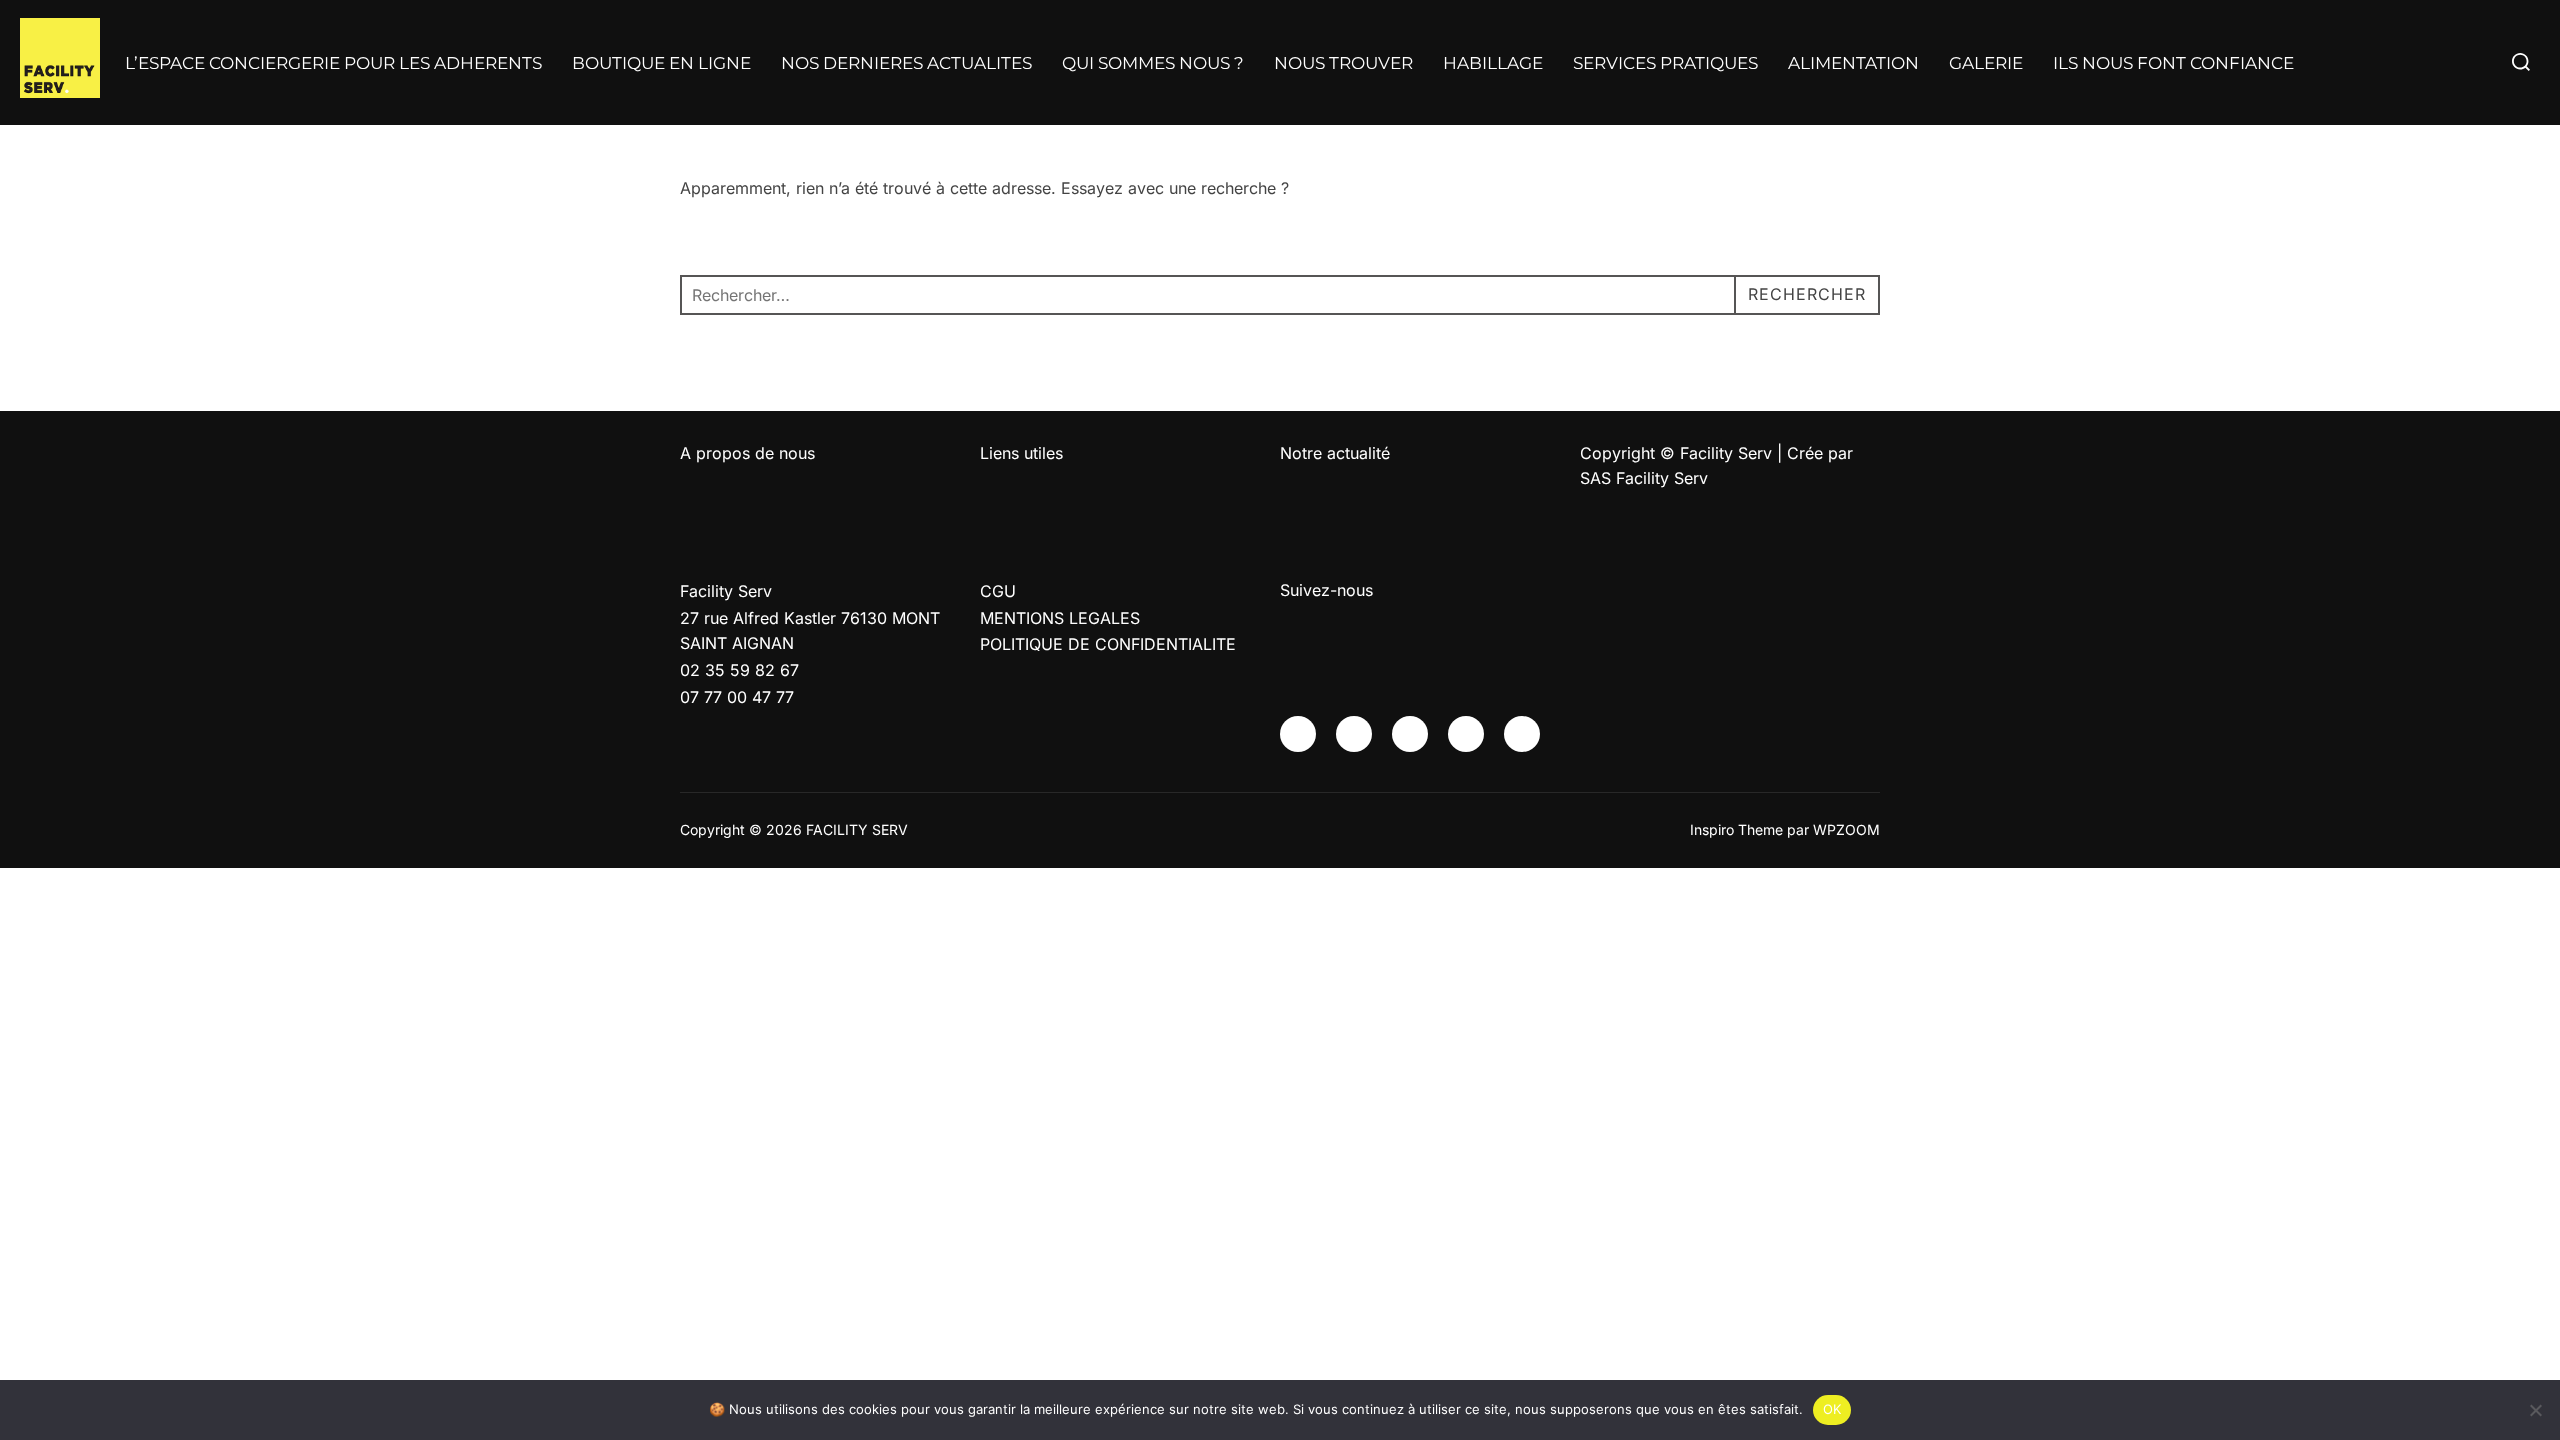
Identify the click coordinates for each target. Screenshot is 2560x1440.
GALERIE (1986, 63)
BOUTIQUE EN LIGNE (661, 63)
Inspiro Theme (1736, 829)
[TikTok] (1522, 734)
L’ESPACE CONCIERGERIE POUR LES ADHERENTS (333, 63)
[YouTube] (1410, 734)
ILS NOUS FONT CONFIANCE (2173, 63)
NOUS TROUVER (1343, 63)
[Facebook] (1298, 734)
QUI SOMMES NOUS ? (1153, 63)
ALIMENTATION (1853, 63)
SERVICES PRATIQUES (1665, 63)
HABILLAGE (1493, 63)
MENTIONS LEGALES (1060, 618)
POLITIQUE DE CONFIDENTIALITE (1108, 644)
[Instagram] (1354, 734)
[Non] (2535, 1410)
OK (1832, 1409)
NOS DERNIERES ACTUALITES (906, 63)
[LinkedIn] (1466, 734)
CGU (998, 591)
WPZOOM (1846, 829)
